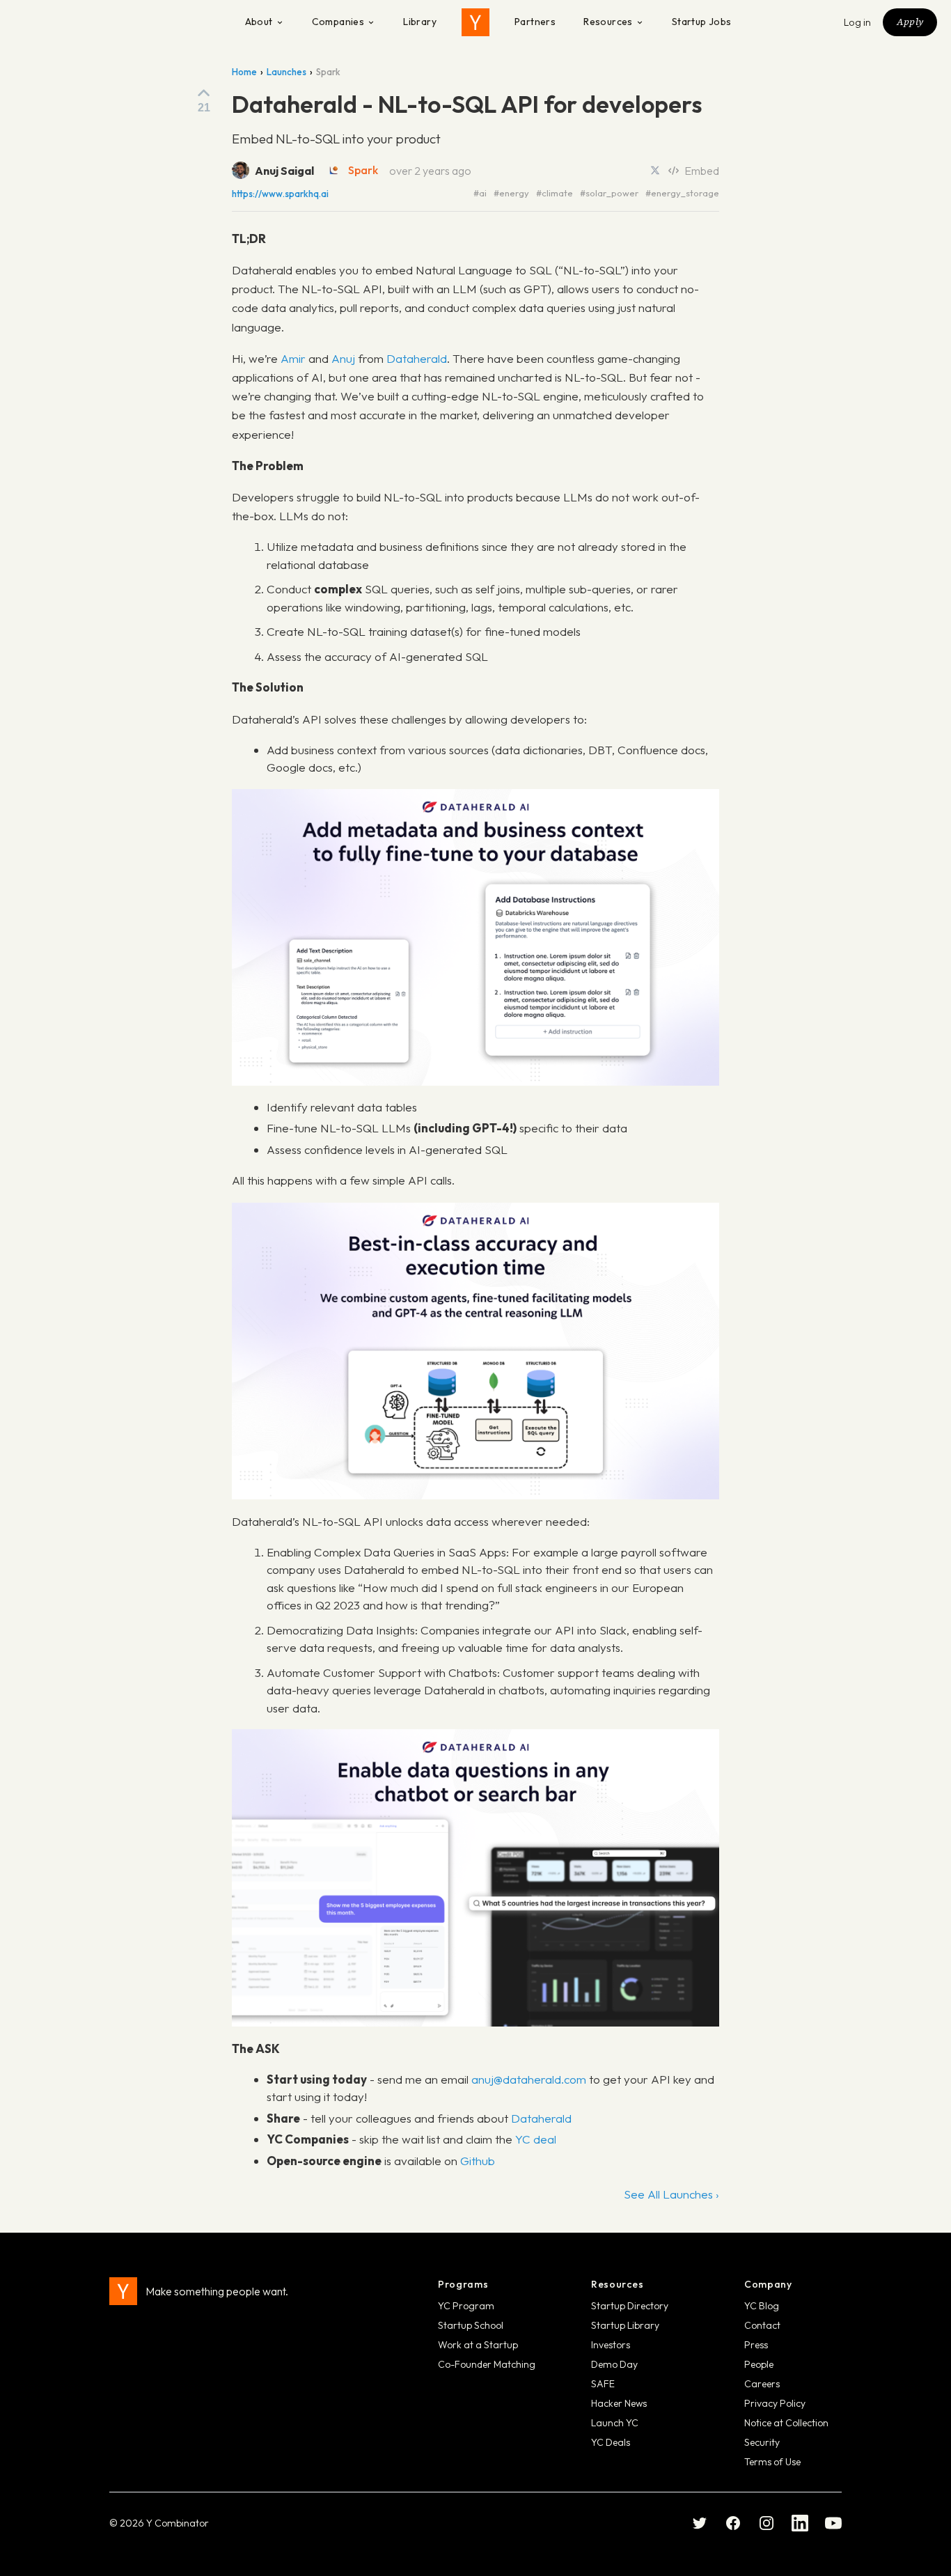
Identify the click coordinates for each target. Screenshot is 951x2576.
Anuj (343, 358)
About (259, 22)
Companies (338, 22)
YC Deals (611, 2442)
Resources (608, 22)
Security (762, 2442)
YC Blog (762, 2306)
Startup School (471, 2325)
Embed (702, 171)
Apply (910, 22)
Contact (762, 2325)
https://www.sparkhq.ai (280, 194)
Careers (762, 2384)
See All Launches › (671, 2194)
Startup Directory (630, 2306)
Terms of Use (772, 2462)
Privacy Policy (775, 2403)
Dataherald (417, 358)
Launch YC (615, 2423)
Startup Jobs (702, 22)
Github (478, 2161)
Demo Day (614, 2364)
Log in (858, 22)
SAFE (603, 2384)
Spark (363, 170)
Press (756, 2345)
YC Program (466, 2306)
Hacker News (619, 2403)
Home (244, 72)
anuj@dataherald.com (529, 2079)
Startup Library (625, 2325)
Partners (535, 22)
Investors (611, 2345)
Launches (286, 72)
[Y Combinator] (475, 22)
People (759, 2364)
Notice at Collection (786, 2423)
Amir (293, 358)
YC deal (536, 2139)
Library (420, 22)
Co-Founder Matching (487, 2364)
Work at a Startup (478, 2345)
